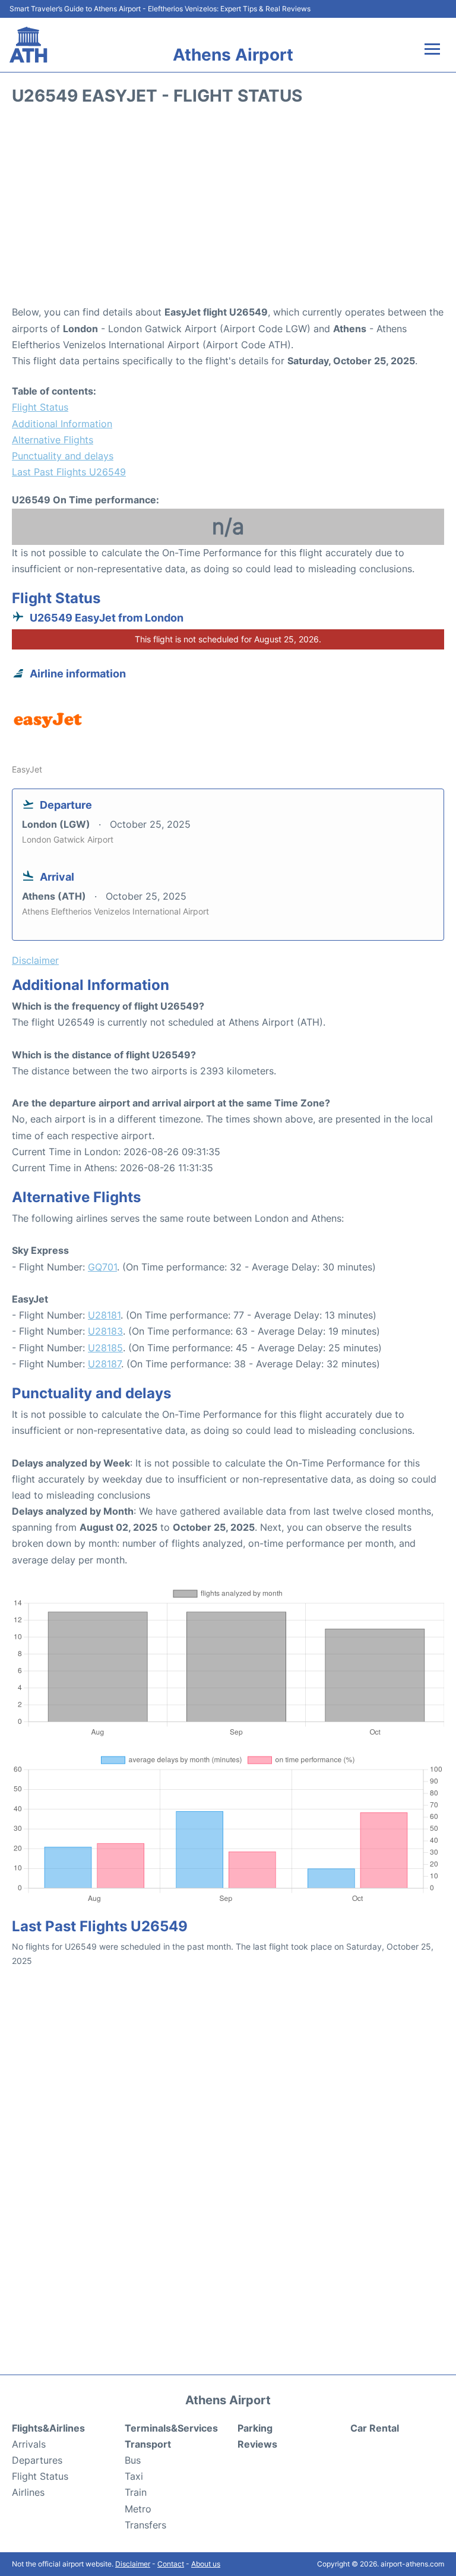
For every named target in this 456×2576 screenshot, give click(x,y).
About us (206, 2564)
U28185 (105, 1348)
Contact (171, 2564)
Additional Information (62, 424)
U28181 (104, 1315)
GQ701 (102, 1267)
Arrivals (29, 2444)
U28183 (105, 1331)
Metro (138, 2509)
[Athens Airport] (28, 45)
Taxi (134, 2476)
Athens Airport (233, 55)
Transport (148, 2444)
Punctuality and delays (63, 456)
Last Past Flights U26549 (69, 472)
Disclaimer (133, 2564)
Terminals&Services (171, 2428)
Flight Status (40, 407)
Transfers (145, 2525)
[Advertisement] (228, 209)
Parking (255, 2428)
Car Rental (375, 2428)
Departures (37, 2460)
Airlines (28, 2492)
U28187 (104, 1364)
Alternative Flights (53, 440)
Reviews (257, 2444)
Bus (133, 2460)
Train (136, 2492)
